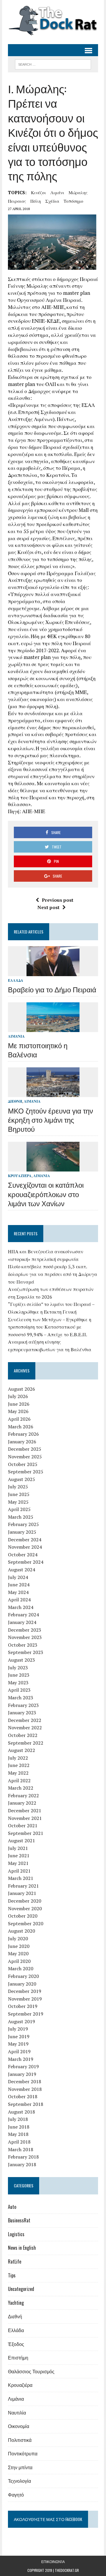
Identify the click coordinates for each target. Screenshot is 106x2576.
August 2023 (21, 1660)
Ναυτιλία (17, 2412)
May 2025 (18, 1502)
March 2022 (21, 1788)
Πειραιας (17, 201)
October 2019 (23, 2006)
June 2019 (19, 2036)
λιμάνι (57, 192)
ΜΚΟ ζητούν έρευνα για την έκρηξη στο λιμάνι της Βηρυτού (50, 1119)
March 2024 (21, 1607)
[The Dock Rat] (53, 21)
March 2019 (21, 2059)
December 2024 (25, 1540)
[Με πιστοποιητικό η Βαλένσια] (53, 1028)
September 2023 (26, 1652)
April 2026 (19, 1419)
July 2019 (18, 2029)
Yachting (16, 2303)
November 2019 (25, 1999)
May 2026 (18, 1411)
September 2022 (26, 1743)
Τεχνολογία (19, 2481)
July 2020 (18, 1938)
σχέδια (52, 201)
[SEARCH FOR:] (53, 64)
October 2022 (23, 1735)
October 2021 (23, 1826)
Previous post (58, 900)
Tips (12, 2275)
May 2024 (18, 1592)
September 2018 (26, 2104)
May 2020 (18, 1953)
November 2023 (25, 1637)
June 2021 (19, 1856)
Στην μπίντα (20, 2467)
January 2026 (22, 1442)
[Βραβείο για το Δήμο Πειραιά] (53, 972)
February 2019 (23, 2066)
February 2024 (23, 1615)
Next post (48, 907)
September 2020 (26, 1923)
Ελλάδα (16, 980)
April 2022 (19, 1780)
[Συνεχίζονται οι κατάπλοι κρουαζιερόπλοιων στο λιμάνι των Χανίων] (53, 1168)
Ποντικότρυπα (23, 2453)
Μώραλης (78, 192)
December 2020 (25, 1901)
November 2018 (25, 2089)
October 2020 (23, 1916)
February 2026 (23, 1434)
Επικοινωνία (53, 2561)
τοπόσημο (73, 201)
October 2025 (23, 1464)
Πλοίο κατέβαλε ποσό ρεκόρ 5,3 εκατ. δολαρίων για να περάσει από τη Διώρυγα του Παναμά (53, 1274)
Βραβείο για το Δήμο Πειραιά (52, 989)
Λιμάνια (16, 1036)
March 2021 (21, 1878)
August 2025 (21, 1479)
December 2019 (25, 1991)
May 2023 (18, 1683)
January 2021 (22, 1893)
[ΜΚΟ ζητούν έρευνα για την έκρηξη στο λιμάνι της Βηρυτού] (53, 1093)
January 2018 (22, 2164)
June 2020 (19, 1946)
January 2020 (22, 1984)
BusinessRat (19, 2220)
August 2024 (21, 1570)
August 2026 (21, 1389)
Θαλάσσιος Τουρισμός (31, 2371)
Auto (12, 2207)
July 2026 (18, 1396)
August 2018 (21, 2112)
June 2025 (19, 1494)
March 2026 (21, 1427)
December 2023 (25, 1630)
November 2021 (25, 1818)
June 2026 (19, 1404)
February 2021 (23, 1886)
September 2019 (26, 2014)
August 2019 (21, 2021)
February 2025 (23, 1524)
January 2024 (22, 1622)
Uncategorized (21, 2289)
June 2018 (19, 2127)
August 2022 (21, 1750)
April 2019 (19, 2051)
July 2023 (18, 1668)
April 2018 (19, 2142)
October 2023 (23, 1645)
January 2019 (22, 2074)
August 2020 (21, 1931)
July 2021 (18, 1848)
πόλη (36, 201)
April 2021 (19, 1871)
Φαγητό (16, 2495)
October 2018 (23, 2096)
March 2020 (21, 1968)
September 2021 (26, 1833)
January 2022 (22, 1803)
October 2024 (23, 1555)
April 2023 (19, 1690)
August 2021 (21, 1841)
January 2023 (22, 1713)
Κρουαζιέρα (20, 1176)
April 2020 (19, 1961)
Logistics (16, 2234)
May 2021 (18, 1863)
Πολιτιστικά (20, 2440)
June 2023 (19, 1675)
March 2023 (21, 1698)
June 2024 (19, 1585)
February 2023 (23, 1705)
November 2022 (25, 1728)
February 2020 (23, 1976)
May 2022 (18, 1773)
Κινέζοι (38, 192)
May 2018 (18, 2134)
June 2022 (19, 1765)
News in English (22, 2248)
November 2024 (25, 1547)
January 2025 (22, 1532)
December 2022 (25, 1720)
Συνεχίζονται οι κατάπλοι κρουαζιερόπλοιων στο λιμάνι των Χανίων (46, 1194)
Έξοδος (16, 2344)
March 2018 (21, 2149)
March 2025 (21, 1517)
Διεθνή (15, 1101)
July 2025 (18, 1487)
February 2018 (23, 2157)
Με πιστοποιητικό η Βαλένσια (38, 1050)
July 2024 (18, 1577)
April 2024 (19, 1600)
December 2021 (25, 1810)
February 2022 (23, 1795)
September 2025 (26, 1472)
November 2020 (25, 1908)
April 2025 (19, 1509)
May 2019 (18, 2044)
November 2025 (25, 1457)
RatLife (15, 2262)
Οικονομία (19, 2426)
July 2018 (18, 2119)
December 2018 (25, 2081)
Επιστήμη (18, 2357)
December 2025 (25, 1449)
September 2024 (26, 1562)
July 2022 (18, 1758)
